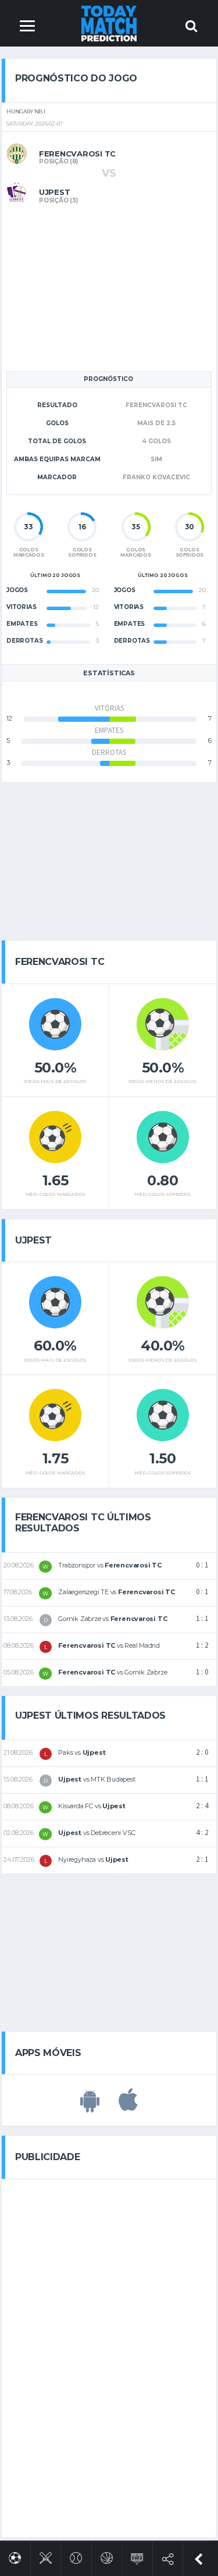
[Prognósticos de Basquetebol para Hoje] (107, 2556)
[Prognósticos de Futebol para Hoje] (15, 2556)
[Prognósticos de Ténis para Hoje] (76, 2556)
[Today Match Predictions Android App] (90, 2106)
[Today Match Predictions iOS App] (128, 2106)
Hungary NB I (26, 112)
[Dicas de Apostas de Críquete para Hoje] (46, 2556)
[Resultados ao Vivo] (137, 2557)
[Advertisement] (109, 286)
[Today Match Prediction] (109, 23)
